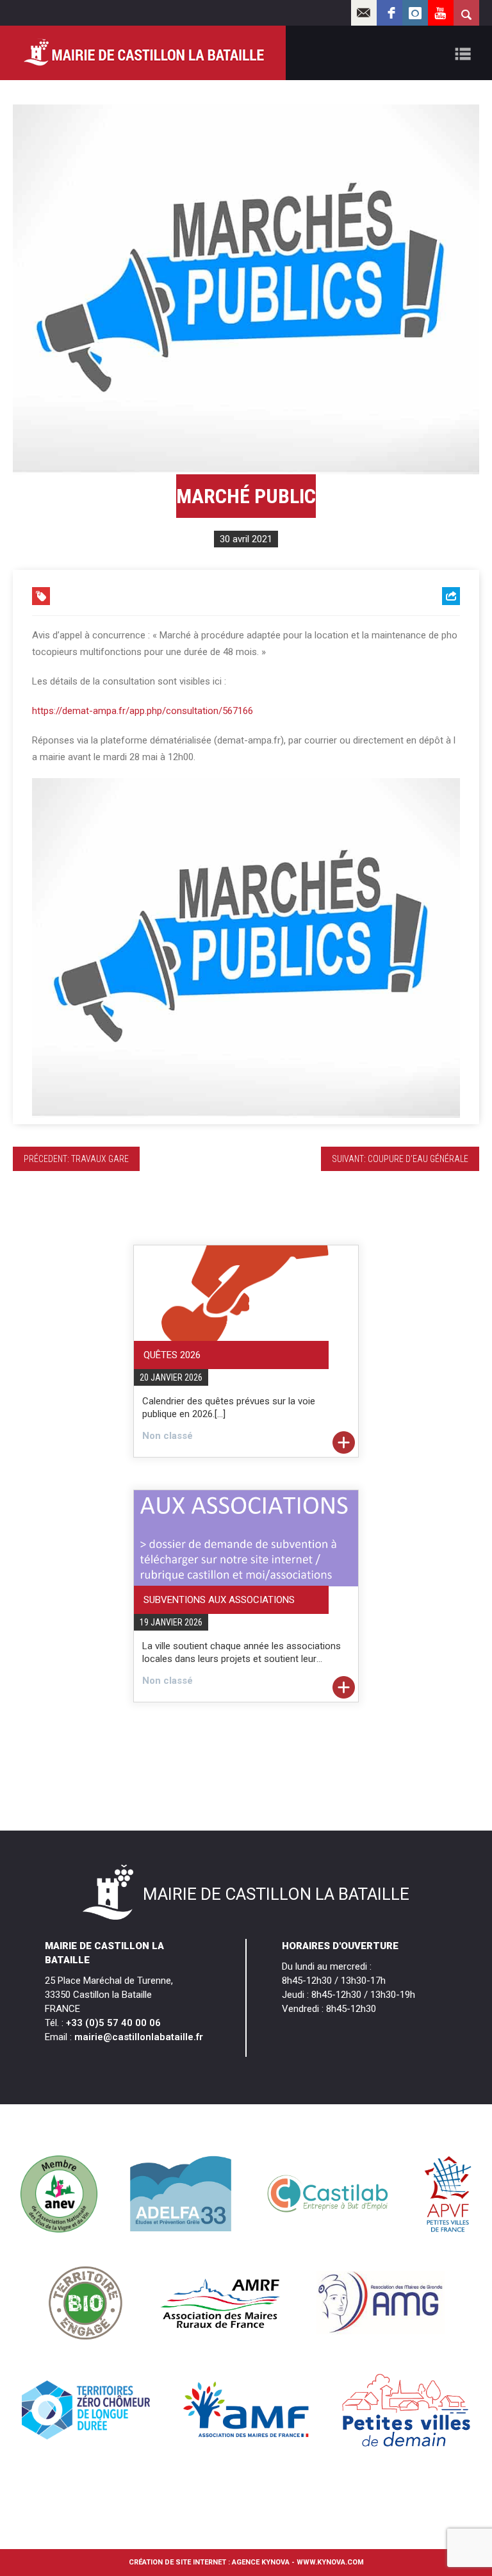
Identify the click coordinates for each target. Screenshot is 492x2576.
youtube (441, 13)
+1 (451, 668)
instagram (415, 13)
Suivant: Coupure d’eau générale (400, 1159)
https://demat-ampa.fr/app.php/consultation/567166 (143, 711)
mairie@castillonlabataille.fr (139, 2037)
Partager (438, 628)
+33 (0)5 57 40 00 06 (113, 2023)
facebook (389, 13)
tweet (444, 648)
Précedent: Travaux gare (76, 1159)
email (364, 13)
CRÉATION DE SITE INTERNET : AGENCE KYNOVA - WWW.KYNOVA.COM (246, 2562)
